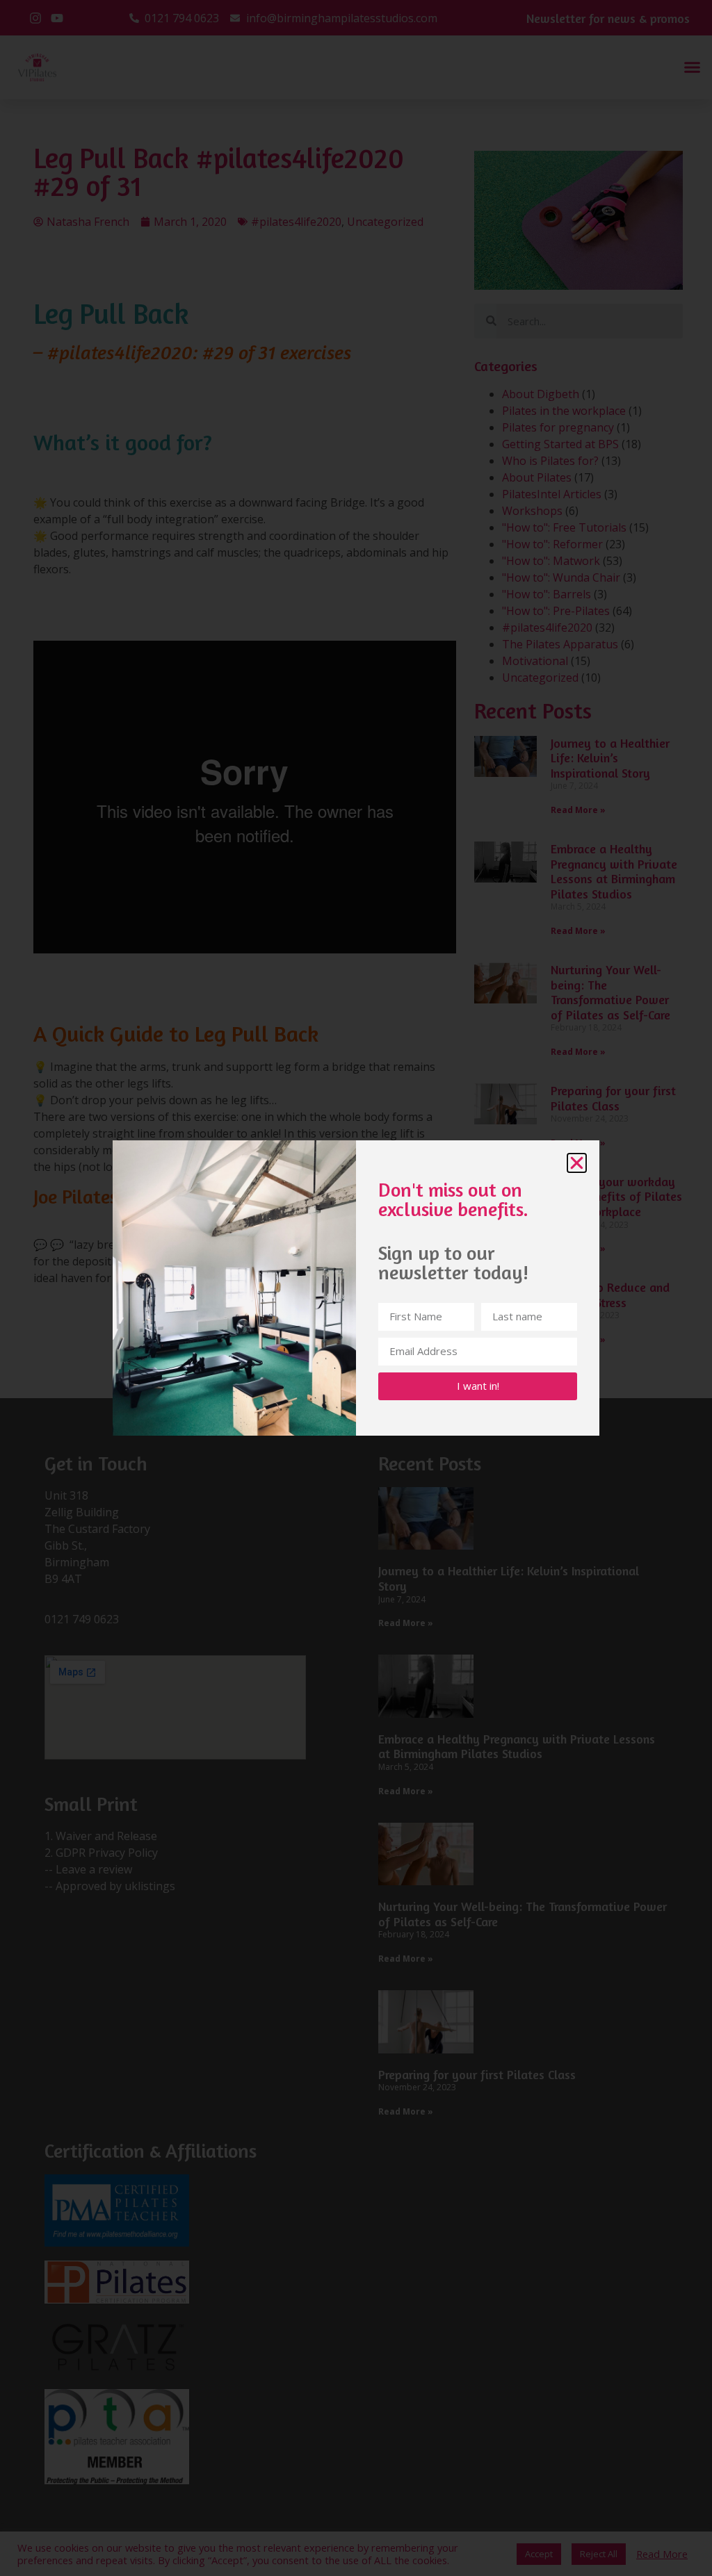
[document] (356, 1288)
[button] (577, 1163)
